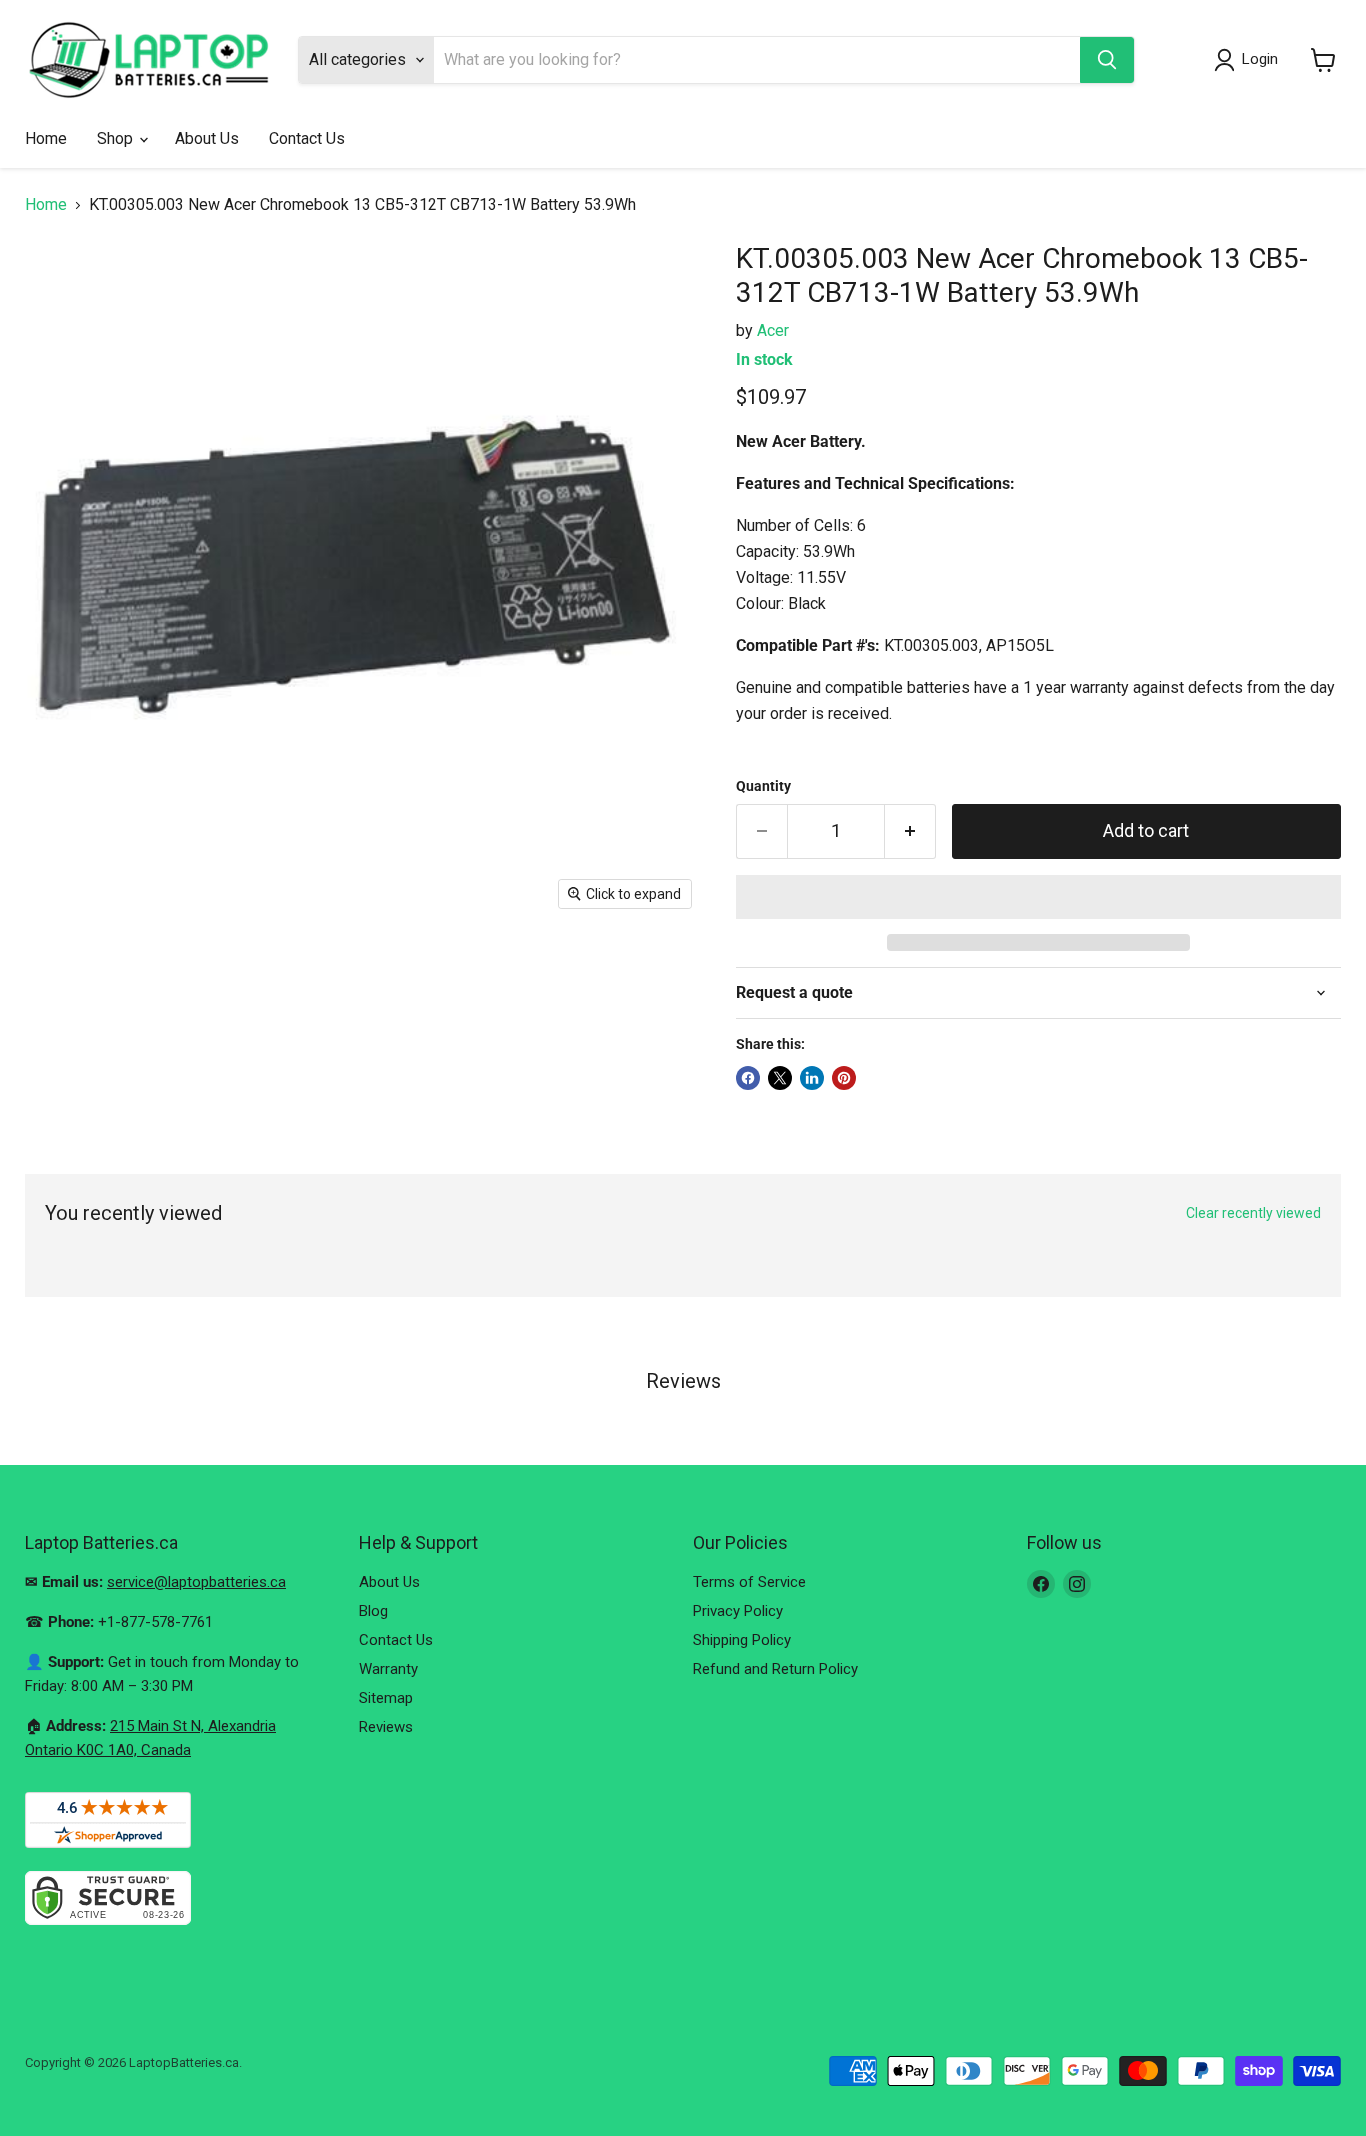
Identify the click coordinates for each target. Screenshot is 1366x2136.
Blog (373, 1611)
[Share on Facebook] (748, 1078)
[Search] (1107, 60)
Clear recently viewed (1253, 1213)
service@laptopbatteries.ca (196, 1582)
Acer (773, 330)
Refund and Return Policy (775, 1669)
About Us (207, 138)
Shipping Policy (742, 1640)
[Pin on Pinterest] (844, 1078)
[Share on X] (780, 1078)
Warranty (388, 1669)
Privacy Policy (738, 1611)
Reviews (386, 1727)
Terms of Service (749, 1582)
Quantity (763, 786)
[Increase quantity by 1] (910, 831)
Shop (117, 138)
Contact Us (307, 138)
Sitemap (386, 1698)
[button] (1038, 897)
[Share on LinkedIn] (812, 1078)
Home (46, 138)
